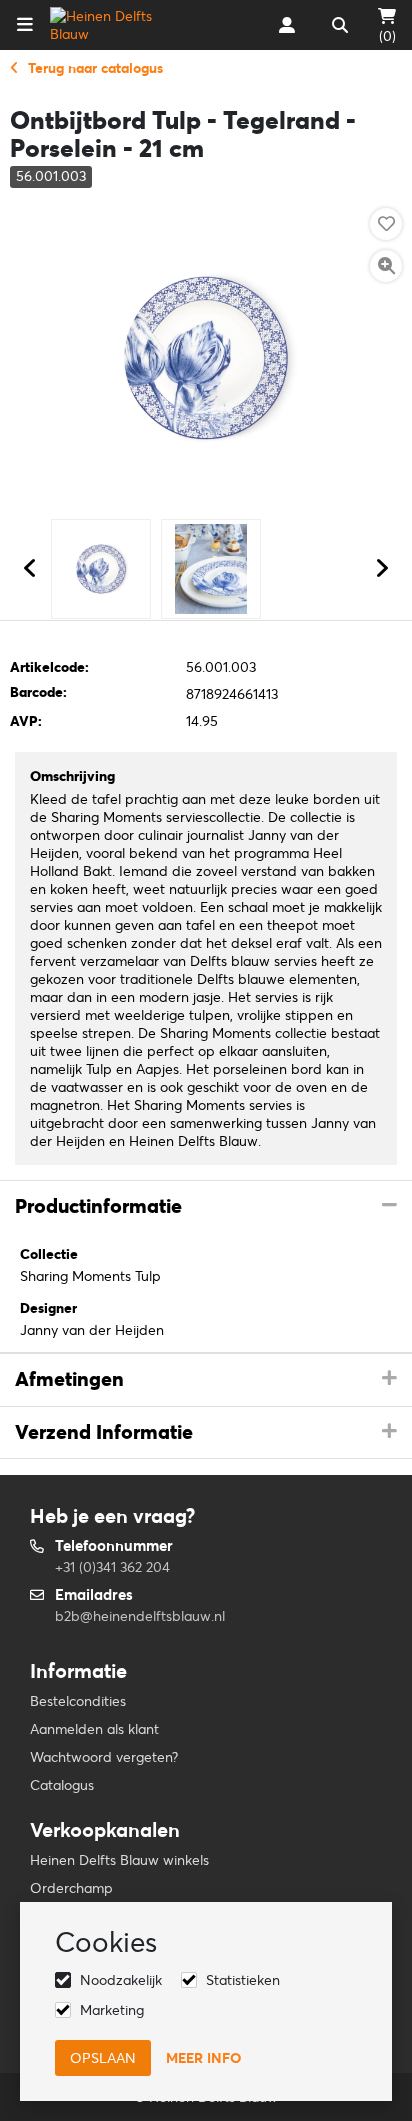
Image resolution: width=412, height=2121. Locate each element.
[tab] (206, 1207)
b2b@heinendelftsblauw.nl (140, 1616)
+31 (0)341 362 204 (112, 1567)
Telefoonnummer (114, 1545)
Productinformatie (98, 1206)
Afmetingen (69, 1379)
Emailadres (94, 1594)
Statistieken (243, 1980)
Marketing (112, 2010)
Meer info (203, 2058)
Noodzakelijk (121, 1980)
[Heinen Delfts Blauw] (113, 25)
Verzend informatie (104, 1432)
